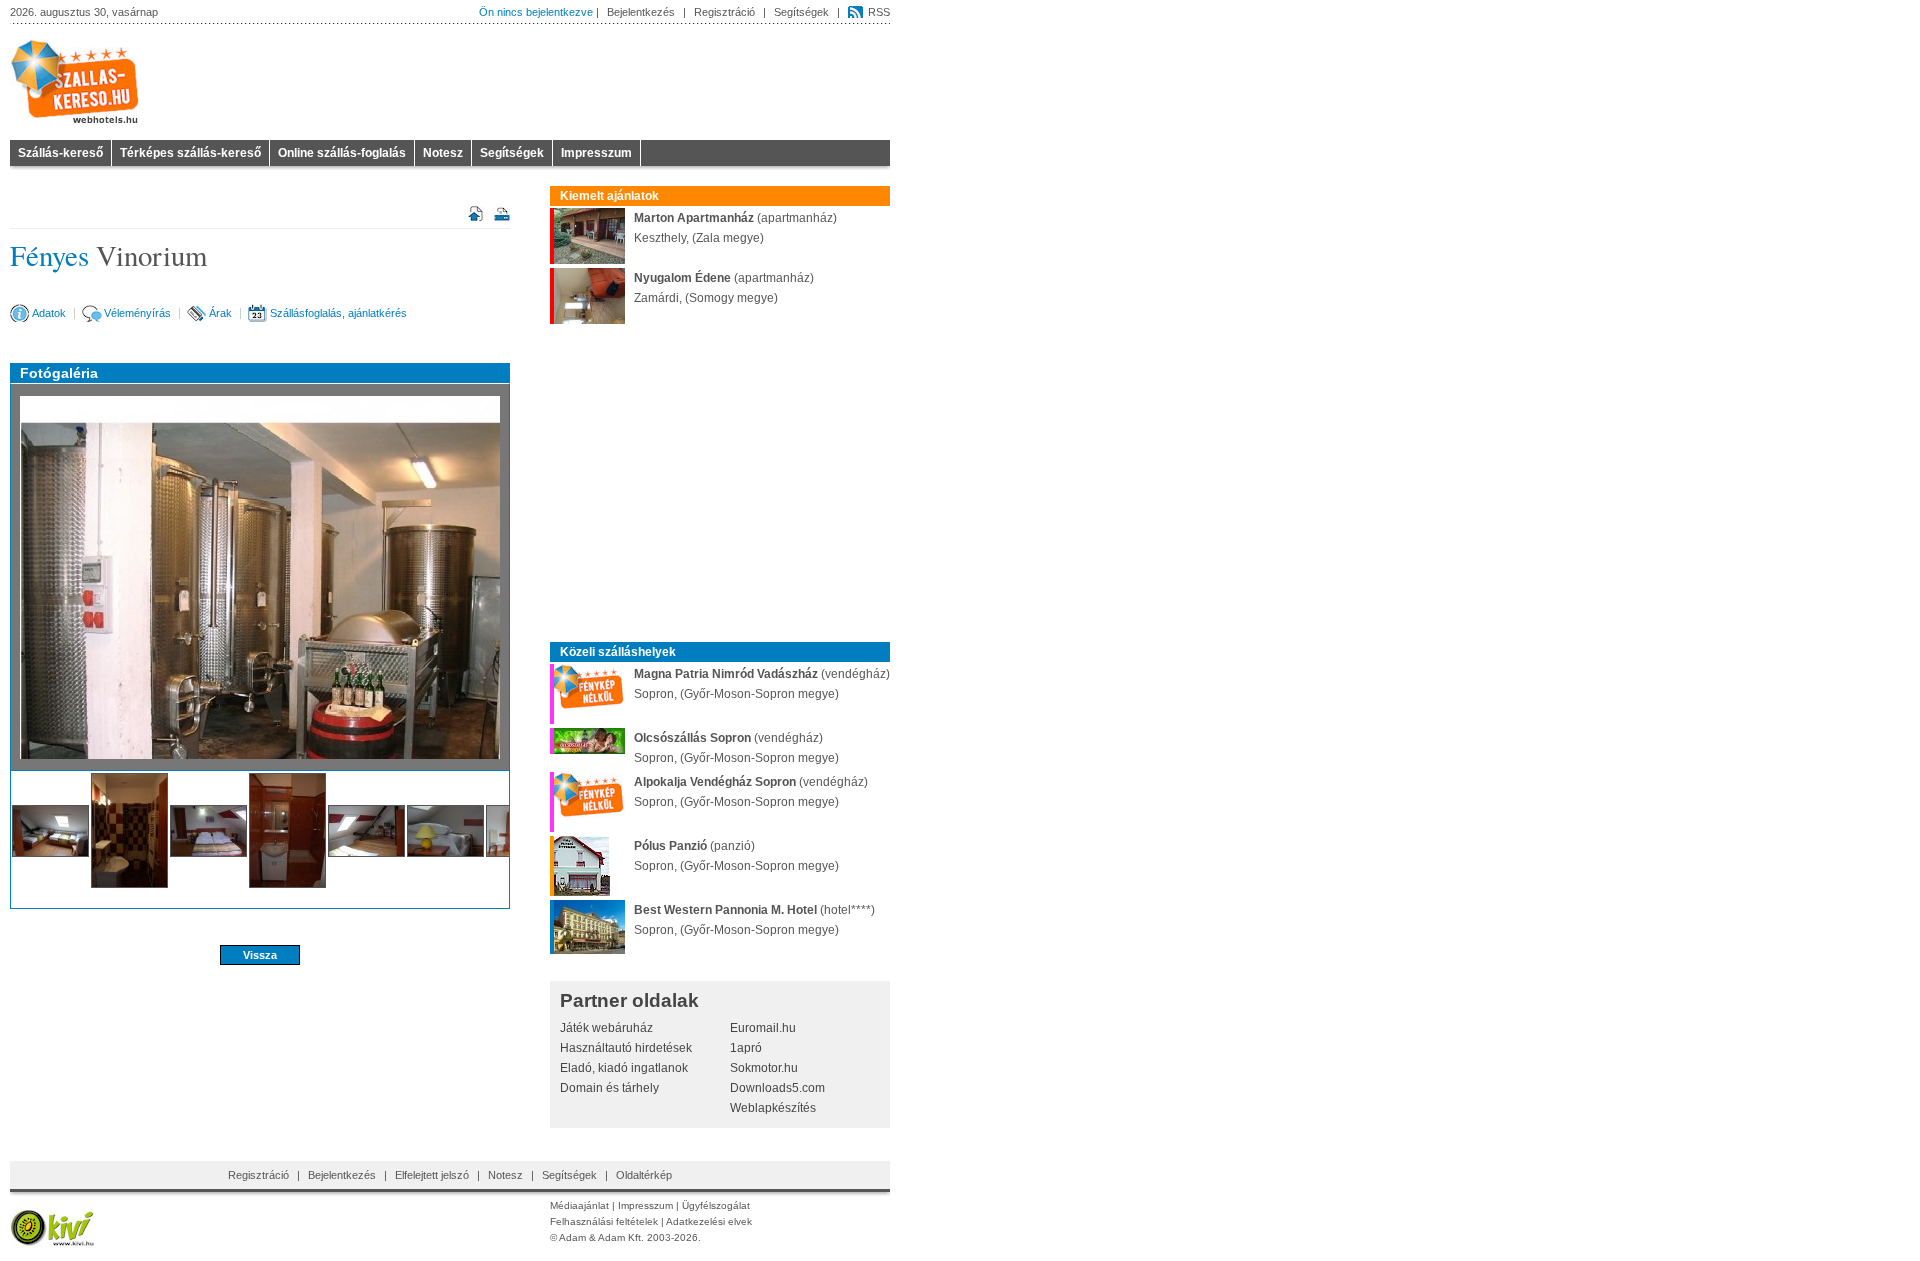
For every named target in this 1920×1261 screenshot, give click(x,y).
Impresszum (596, 153)
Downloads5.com (777, 1088)
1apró (746, 1048)
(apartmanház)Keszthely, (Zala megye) (735, 228)
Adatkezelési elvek (709, 1221)
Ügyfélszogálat (716, 1205)
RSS (879, 12)
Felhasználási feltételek (604, 1221)
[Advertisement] (260, 1031)
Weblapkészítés (773, 1108)
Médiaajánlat (579, 1205)
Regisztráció (724, 12)
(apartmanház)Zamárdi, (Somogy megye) (724, 288)
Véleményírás (137, 313)
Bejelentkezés (641, 12)
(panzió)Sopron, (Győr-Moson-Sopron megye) (736, 856)
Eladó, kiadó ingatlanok (624, 1068)
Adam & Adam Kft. (601, 1237)
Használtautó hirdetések (626, 1048)
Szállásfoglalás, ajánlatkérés (338, 313)
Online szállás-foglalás (342, 153)
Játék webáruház (606, 1028)
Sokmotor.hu (764, 1068)
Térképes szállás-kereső (190, 153)
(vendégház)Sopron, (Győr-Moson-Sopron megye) (762, 684)
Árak (220, 313)
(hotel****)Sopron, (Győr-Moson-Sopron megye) (754, 920)
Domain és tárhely (609, 1088)
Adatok (49, 313)
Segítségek (801, 12)
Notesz (443, 153)
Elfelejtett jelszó (432, 1175)
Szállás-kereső (60, 153)
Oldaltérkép (644, 1175)
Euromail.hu (763, 1028)
